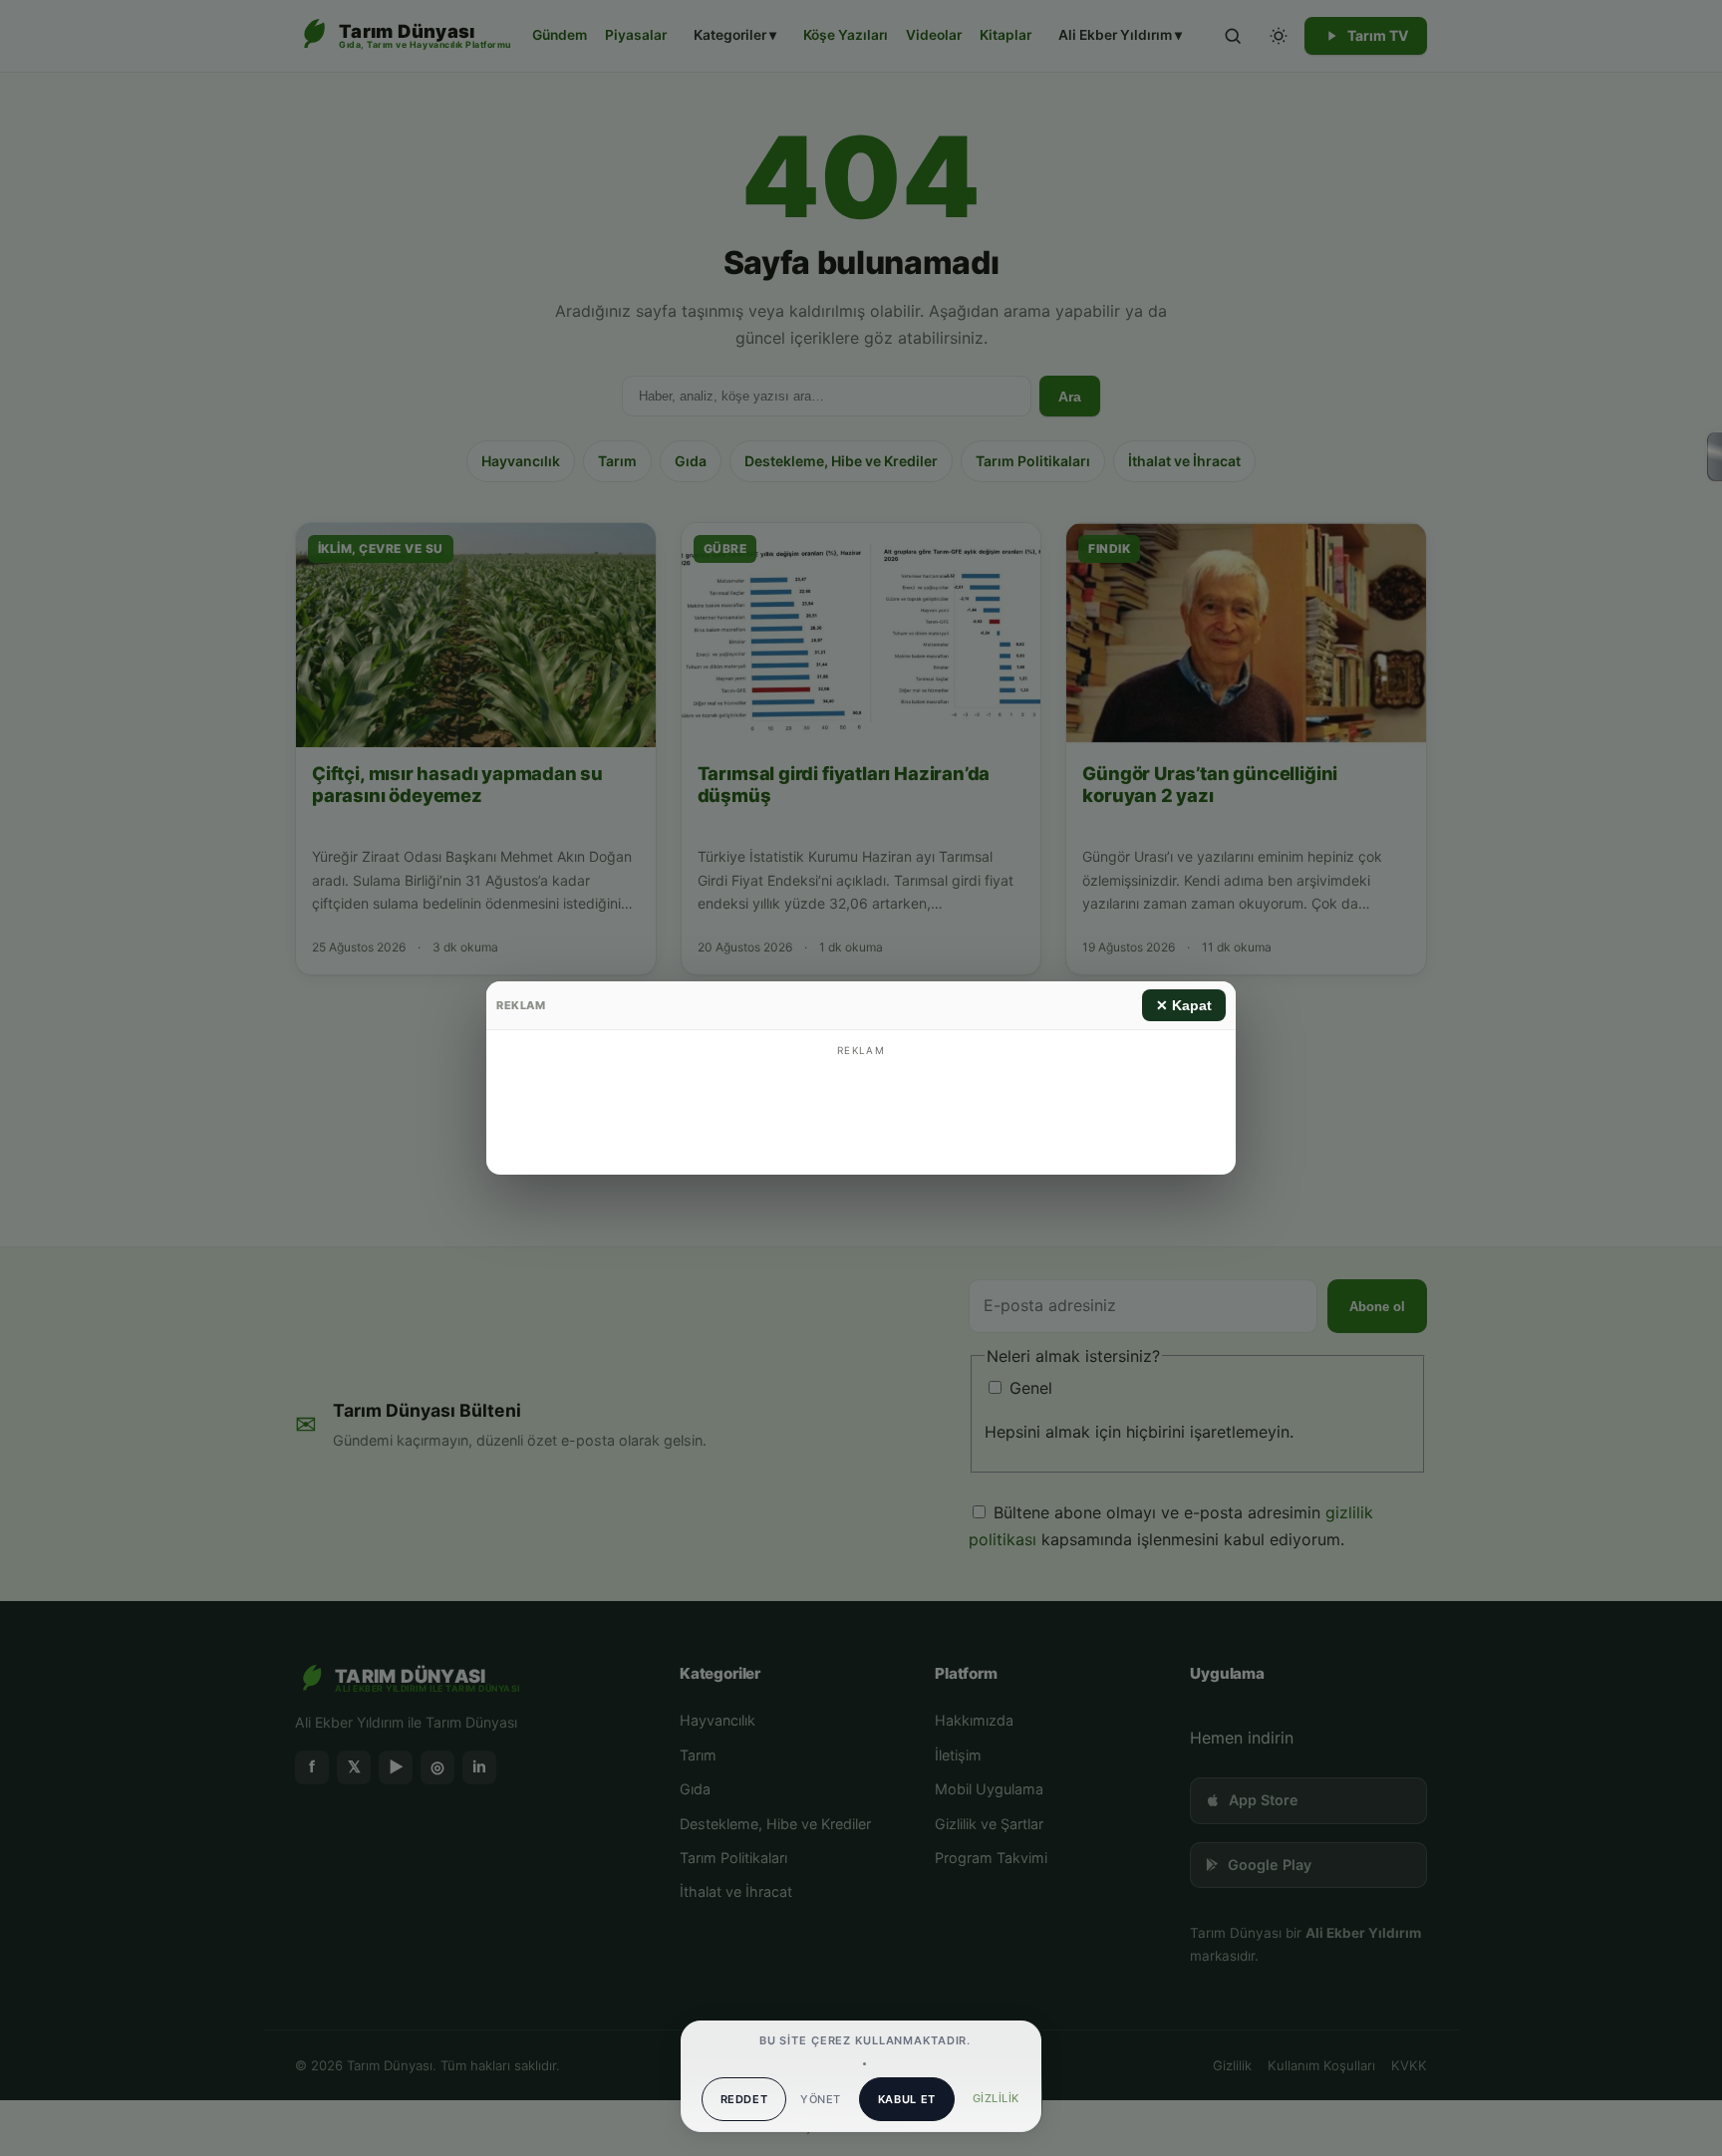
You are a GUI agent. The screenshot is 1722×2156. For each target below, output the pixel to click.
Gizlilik (996, 2098)
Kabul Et (907, 2099)
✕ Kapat (1184, 1005)
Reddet (744, 2099)
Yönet (820, 2099)
